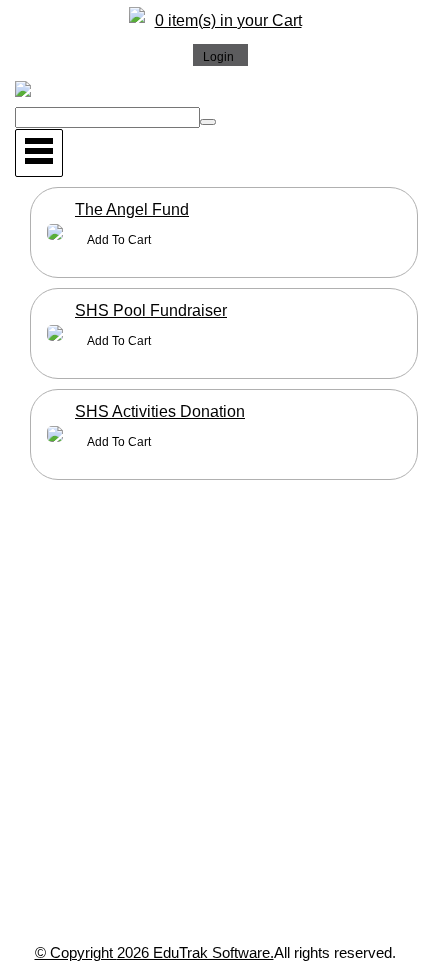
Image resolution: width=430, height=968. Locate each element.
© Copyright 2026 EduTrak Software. (154, 952)
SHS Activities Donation (160, 411)
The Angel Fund (132, 209)
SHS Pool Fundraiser (151, 310)
